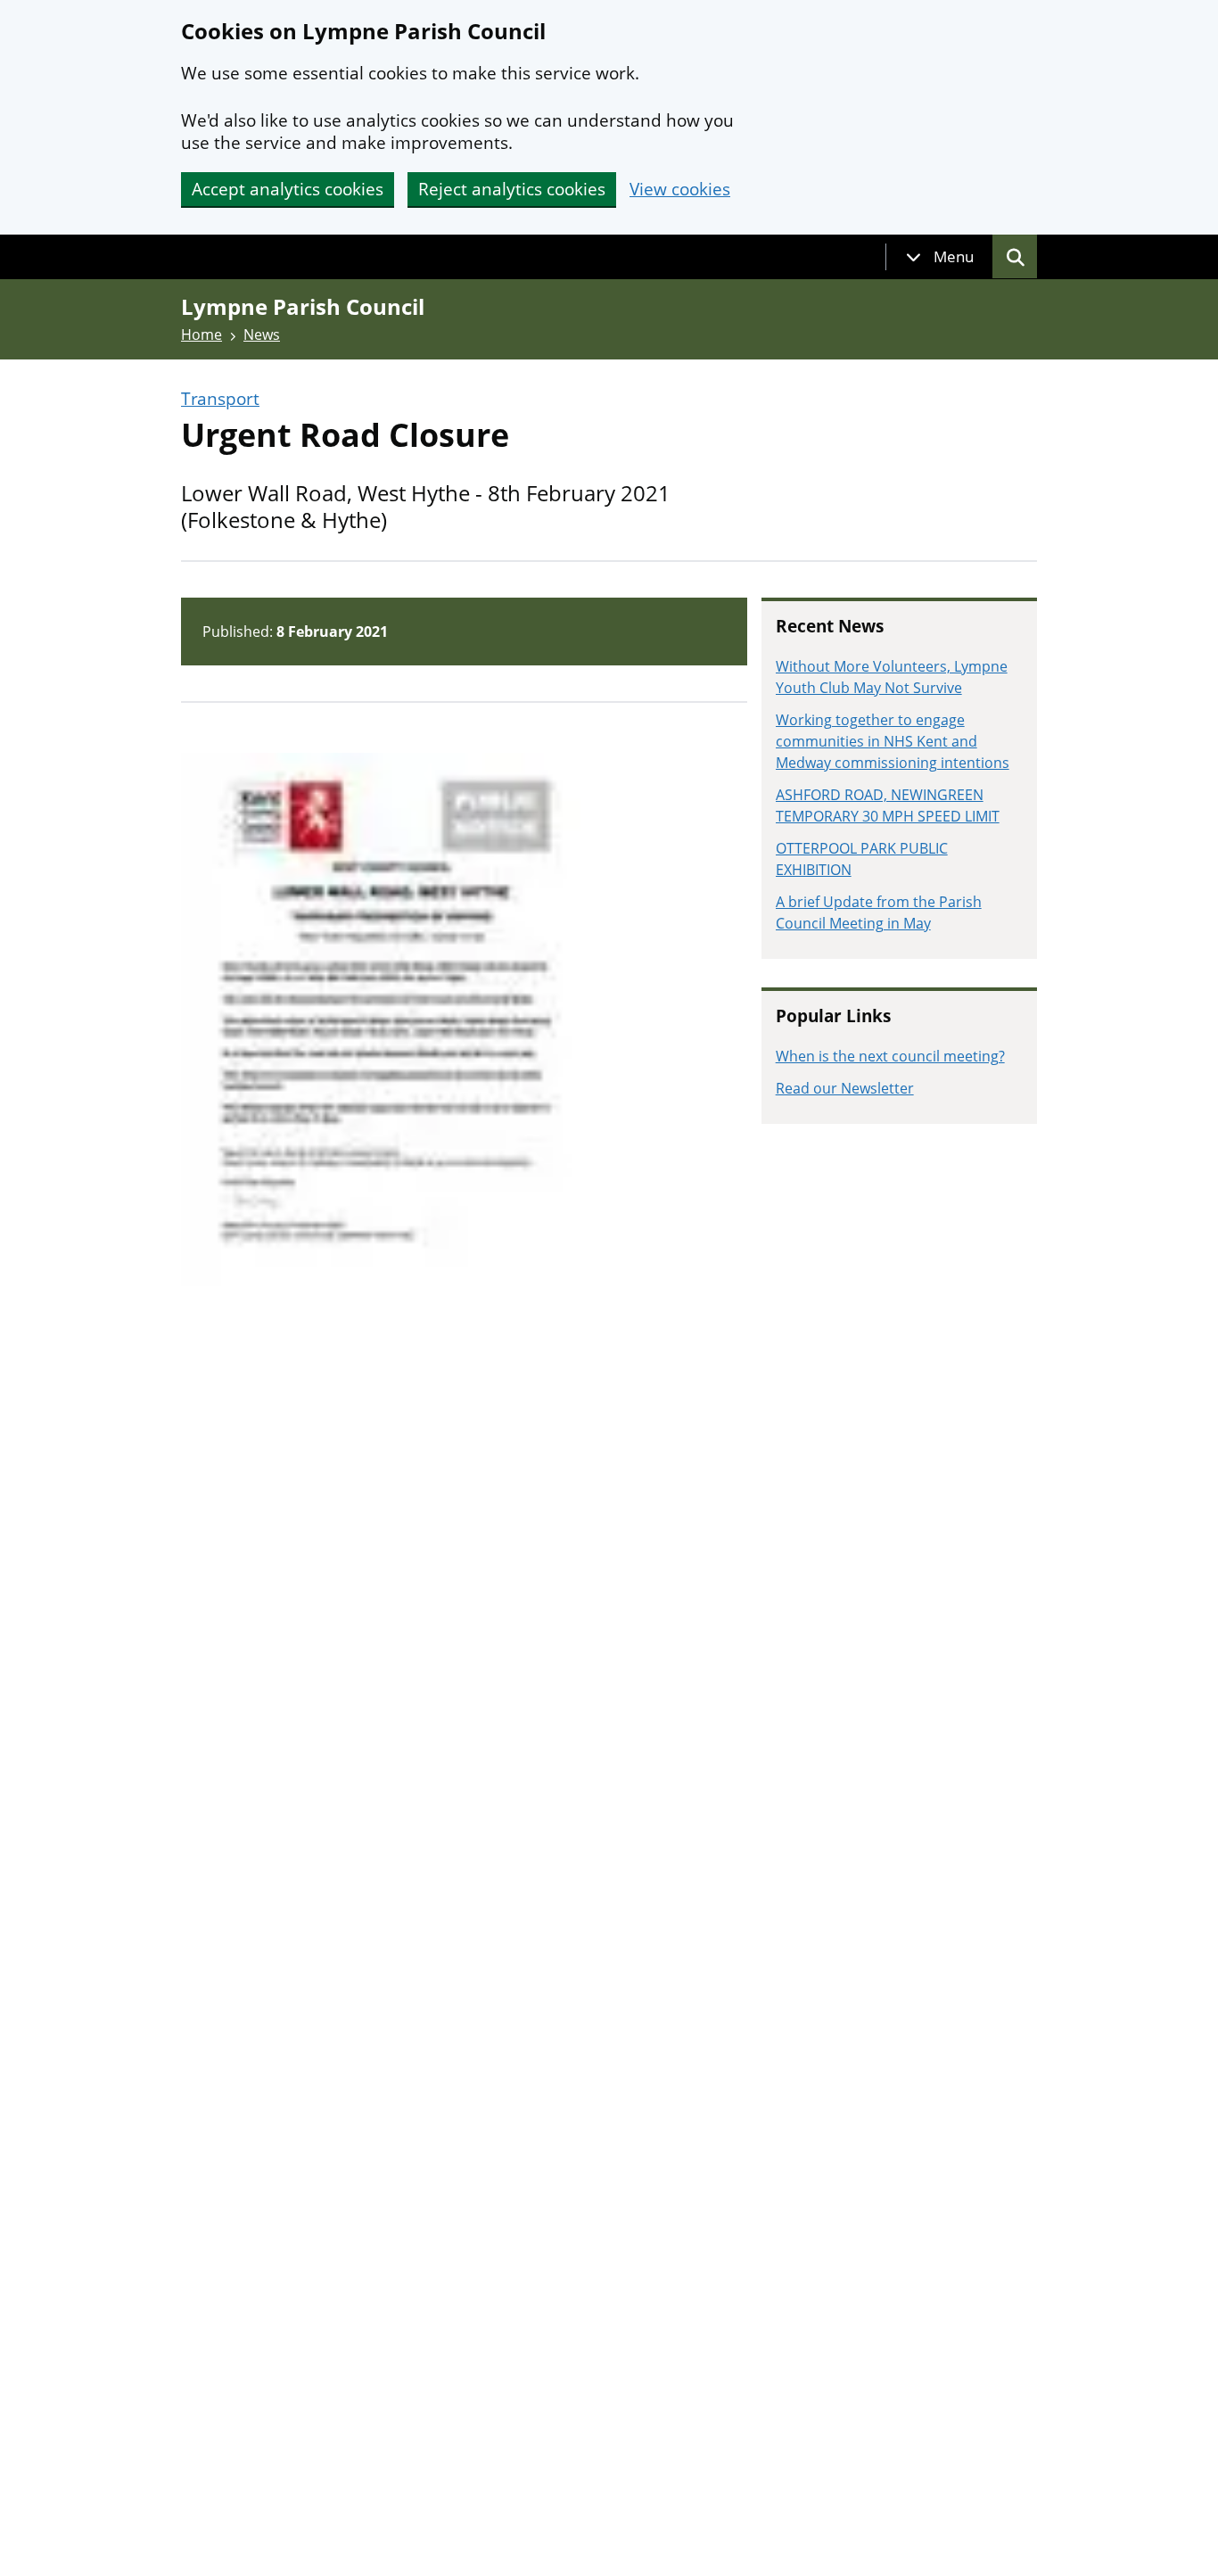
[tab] (940, 257)
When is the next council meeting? (890, 1056)
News (262, 334)
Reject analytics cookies (512, 189)
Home (202, 334)
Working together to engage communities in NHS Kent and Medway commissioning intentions (893, 741)
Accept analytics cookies (288, 189)
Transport (220, 399)
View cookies (680, 190)
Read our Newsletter (845, 1088)
